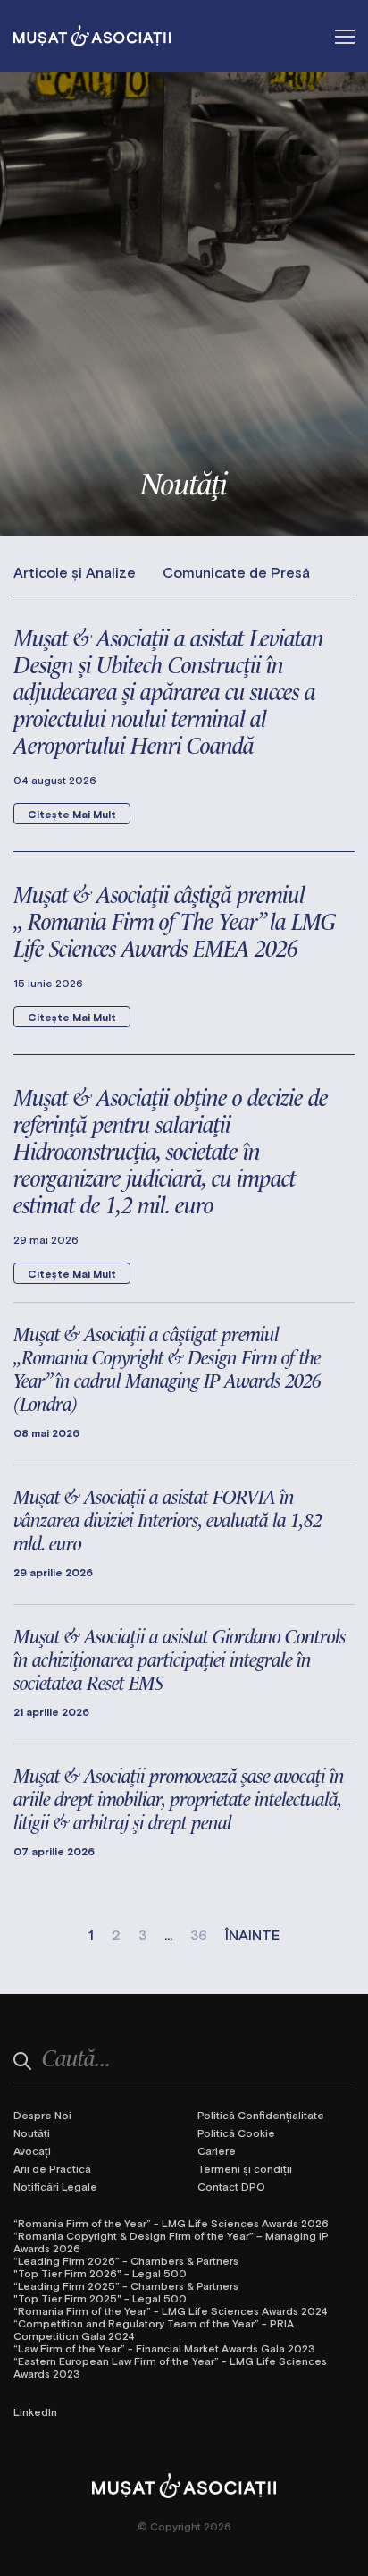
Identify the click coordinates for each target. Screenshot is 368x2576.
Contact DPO (231, 2186)
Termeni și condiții (245, 2168)
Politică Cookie (236, 2133)
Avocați (32, 2150)
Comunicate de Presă (236, 572)
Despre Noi (42, 2115)
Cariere (217, 2150)
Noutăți (32, 2133)
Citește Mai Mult (72, 814)
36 (199, 1935)
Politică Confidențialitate (261, 2115)
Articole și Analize (75, 572)
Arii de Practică (52, 2168)
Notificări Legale (55, 2186)
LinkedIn (35, 2411)
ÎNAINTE (253, 1935)
